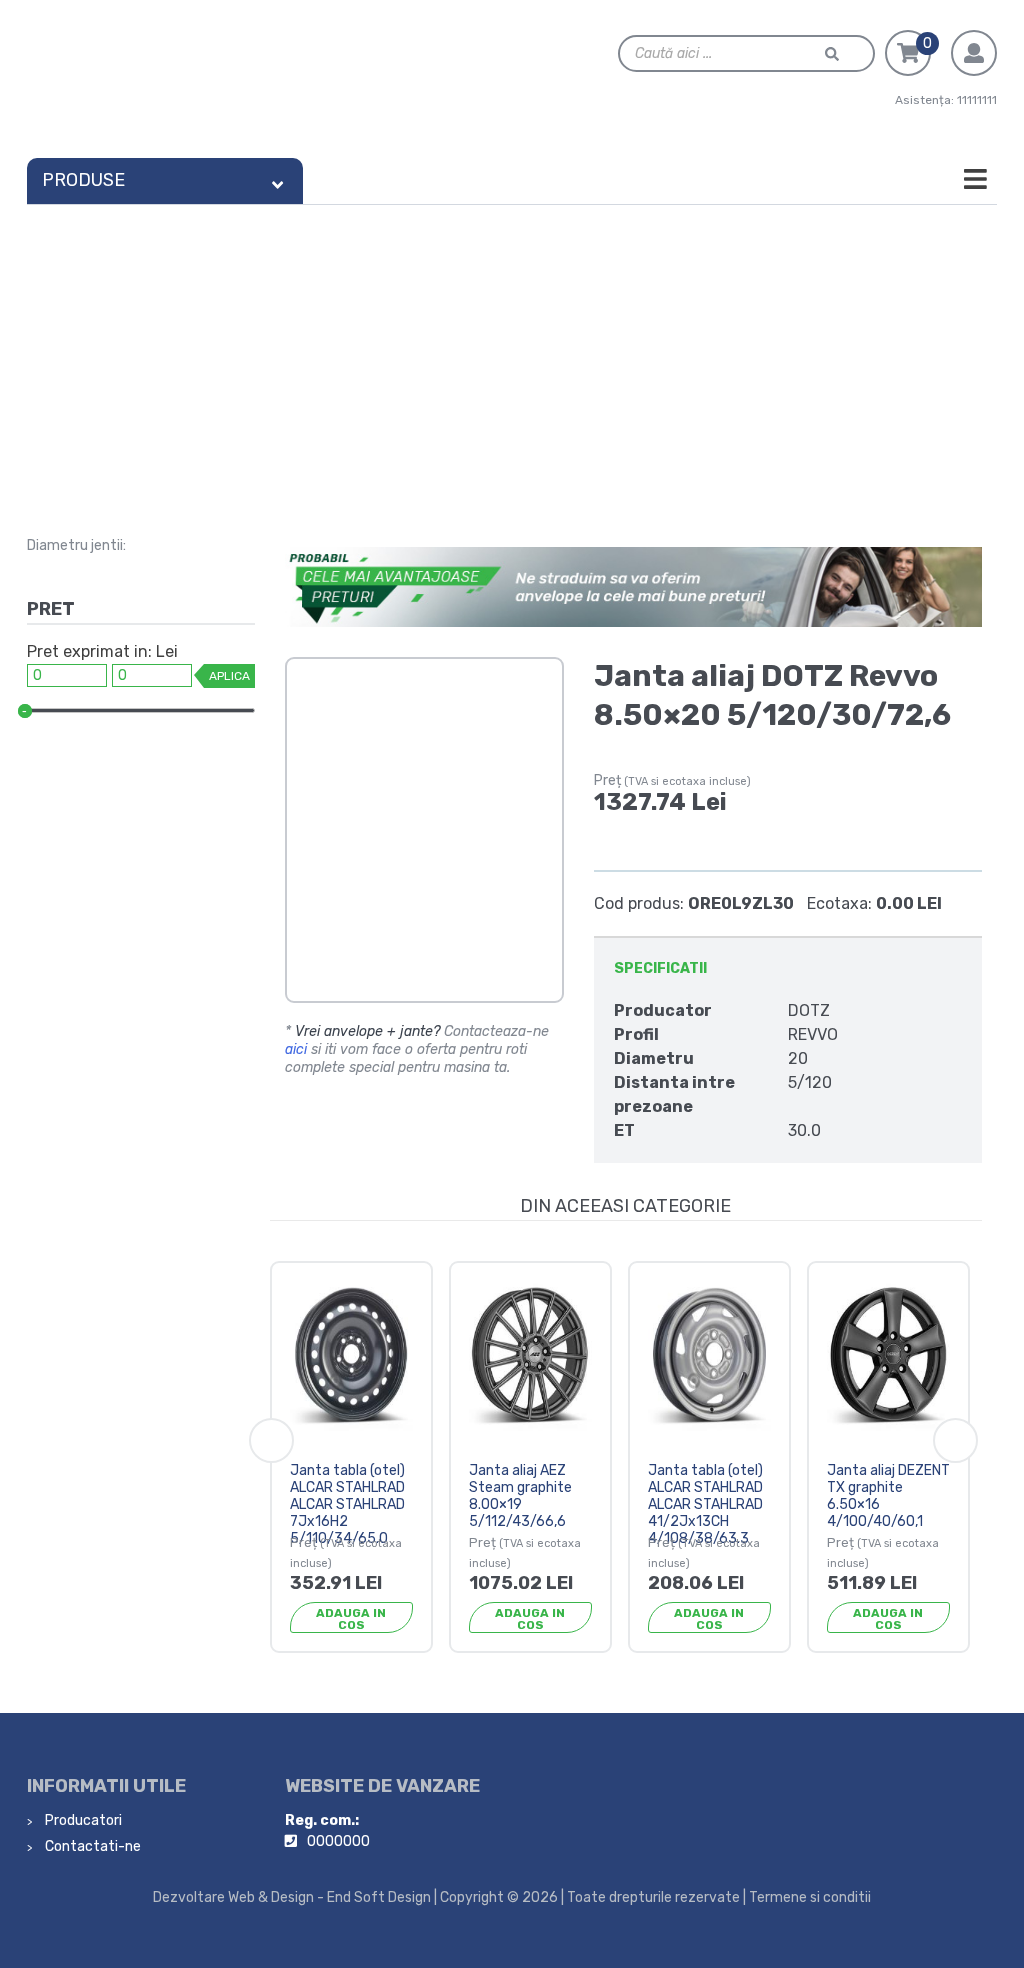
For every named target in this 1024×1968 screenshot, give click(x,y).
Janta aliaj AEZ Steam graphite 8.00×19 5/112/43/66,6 (520, 1495)
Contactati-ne (91, 1846)
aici (296, 1049)
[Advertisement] (512, 355)
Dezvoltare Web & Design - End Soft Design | (295, 1897)
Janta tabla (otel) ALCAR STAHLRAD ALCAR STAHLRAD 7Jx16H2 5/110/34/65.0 (347, 1504)
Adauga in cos (351, 1619)
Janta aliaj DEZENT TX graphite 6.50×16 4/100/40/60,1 (888, 1495)
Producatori (82, 1820)
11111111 (977, 100)
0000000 (338, 1841)
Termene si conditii (810, 1897)
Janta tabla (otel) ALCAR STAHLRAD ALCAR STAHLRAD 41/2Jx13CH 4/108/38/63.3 (705, 1504)
